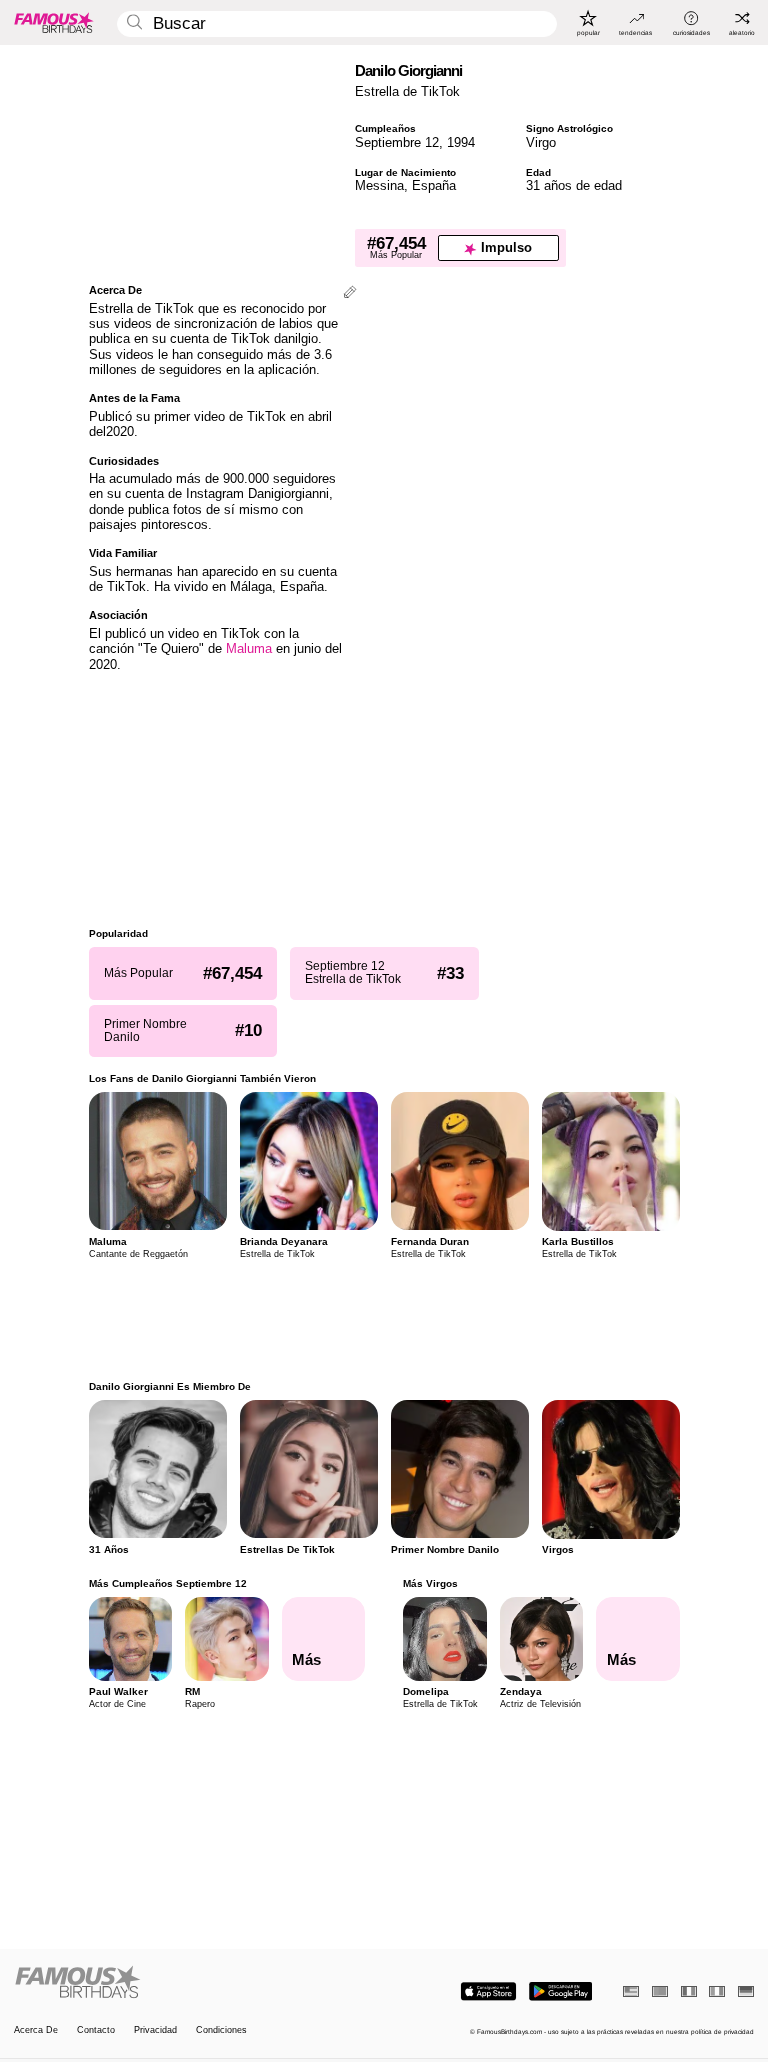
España (434, 185)
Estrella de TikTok (407, 91)
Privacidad (155, 2030)
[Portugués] (660, 1991)
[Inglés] (631, 1991)
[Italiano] (717, 1991)
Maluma (249, 648)
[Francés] (689, 1991)
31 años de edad (574, 185)
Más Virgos (430, 1583)
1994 (461, 142)
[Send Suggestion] (350, 293)
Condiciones (221, 2030)
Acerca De (36, 2030)
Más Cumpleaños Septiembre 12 (168, 1583)
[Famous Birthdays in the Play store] (560, 1991)
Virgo (541, 142)
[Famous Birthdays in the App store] (488, 1991)
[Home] (196, 1983)
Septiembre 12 (397, 142)
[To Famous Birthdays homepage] (54, 22)
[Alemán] (746, 1991)
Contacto (96, 2030)
